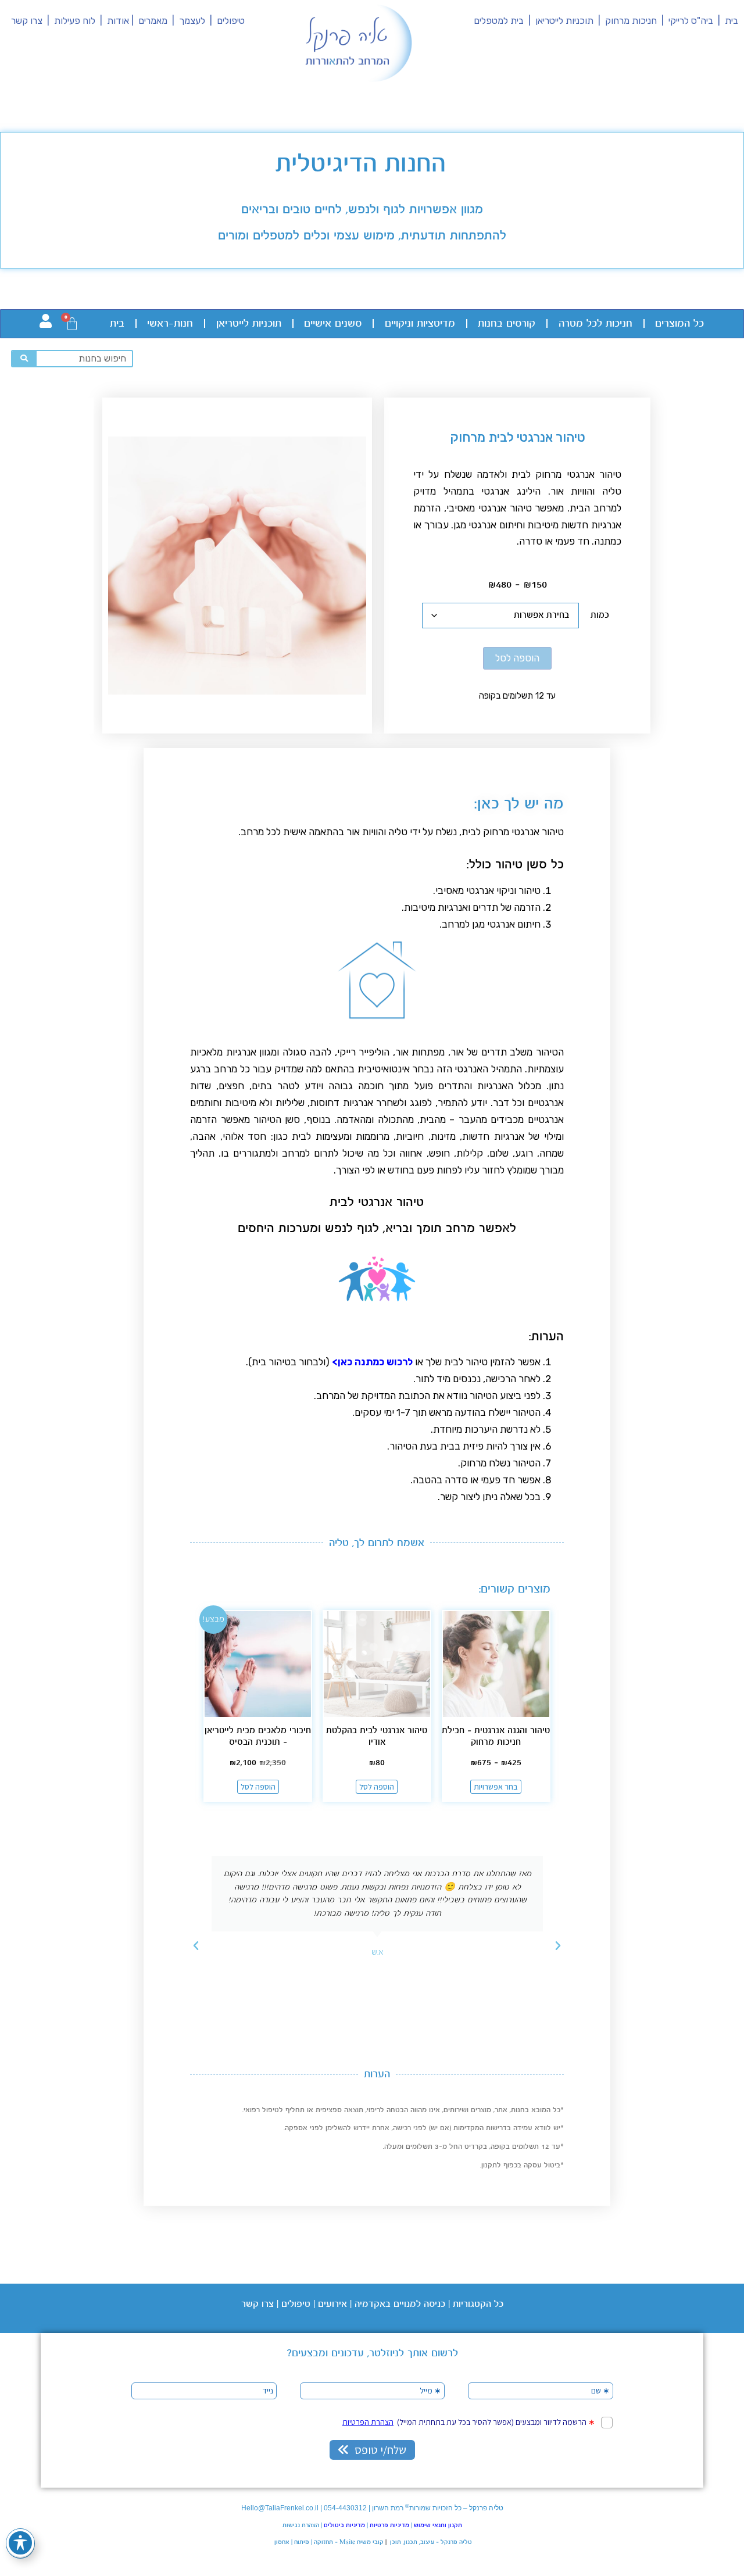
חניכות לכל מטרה (595, 324)
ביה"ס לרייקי (691, 21)
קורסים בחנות (507, 324)
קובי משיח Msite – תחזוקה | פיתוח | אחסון (328, 2542)
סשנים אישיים (333, 324)
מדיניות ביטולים (344, 2525)
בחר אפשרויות (496, 1787)
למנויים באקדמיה (388, 2304)
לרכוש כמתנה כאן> (372, 1362)
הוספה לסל (517, 658)
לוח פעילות (77, 21)
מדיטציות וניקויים (420, 324)
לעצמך (192, 21)
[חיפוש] (24, 359)
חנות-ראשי (170, 324)
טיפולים (231, 21)
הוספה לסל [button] (377, 1787)
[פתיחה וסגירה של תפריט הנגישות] (20, 2543)
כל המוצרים (679, 324)
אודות (118, 21)
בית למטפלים (499, 21)
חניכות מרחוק (630, 21)
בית (732, 21)
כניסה (433, 2304)
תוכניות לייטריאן (564, 21)
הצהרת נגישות (301, 2525)
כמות (600, 615)
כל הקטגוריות (478, 2304)
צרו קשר (27, 21)
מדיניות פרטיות (389, 2525)
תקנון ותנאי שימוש (438, 2525)
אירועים (332, 2304)
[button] (558, 1946)
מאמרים (153, 21)
